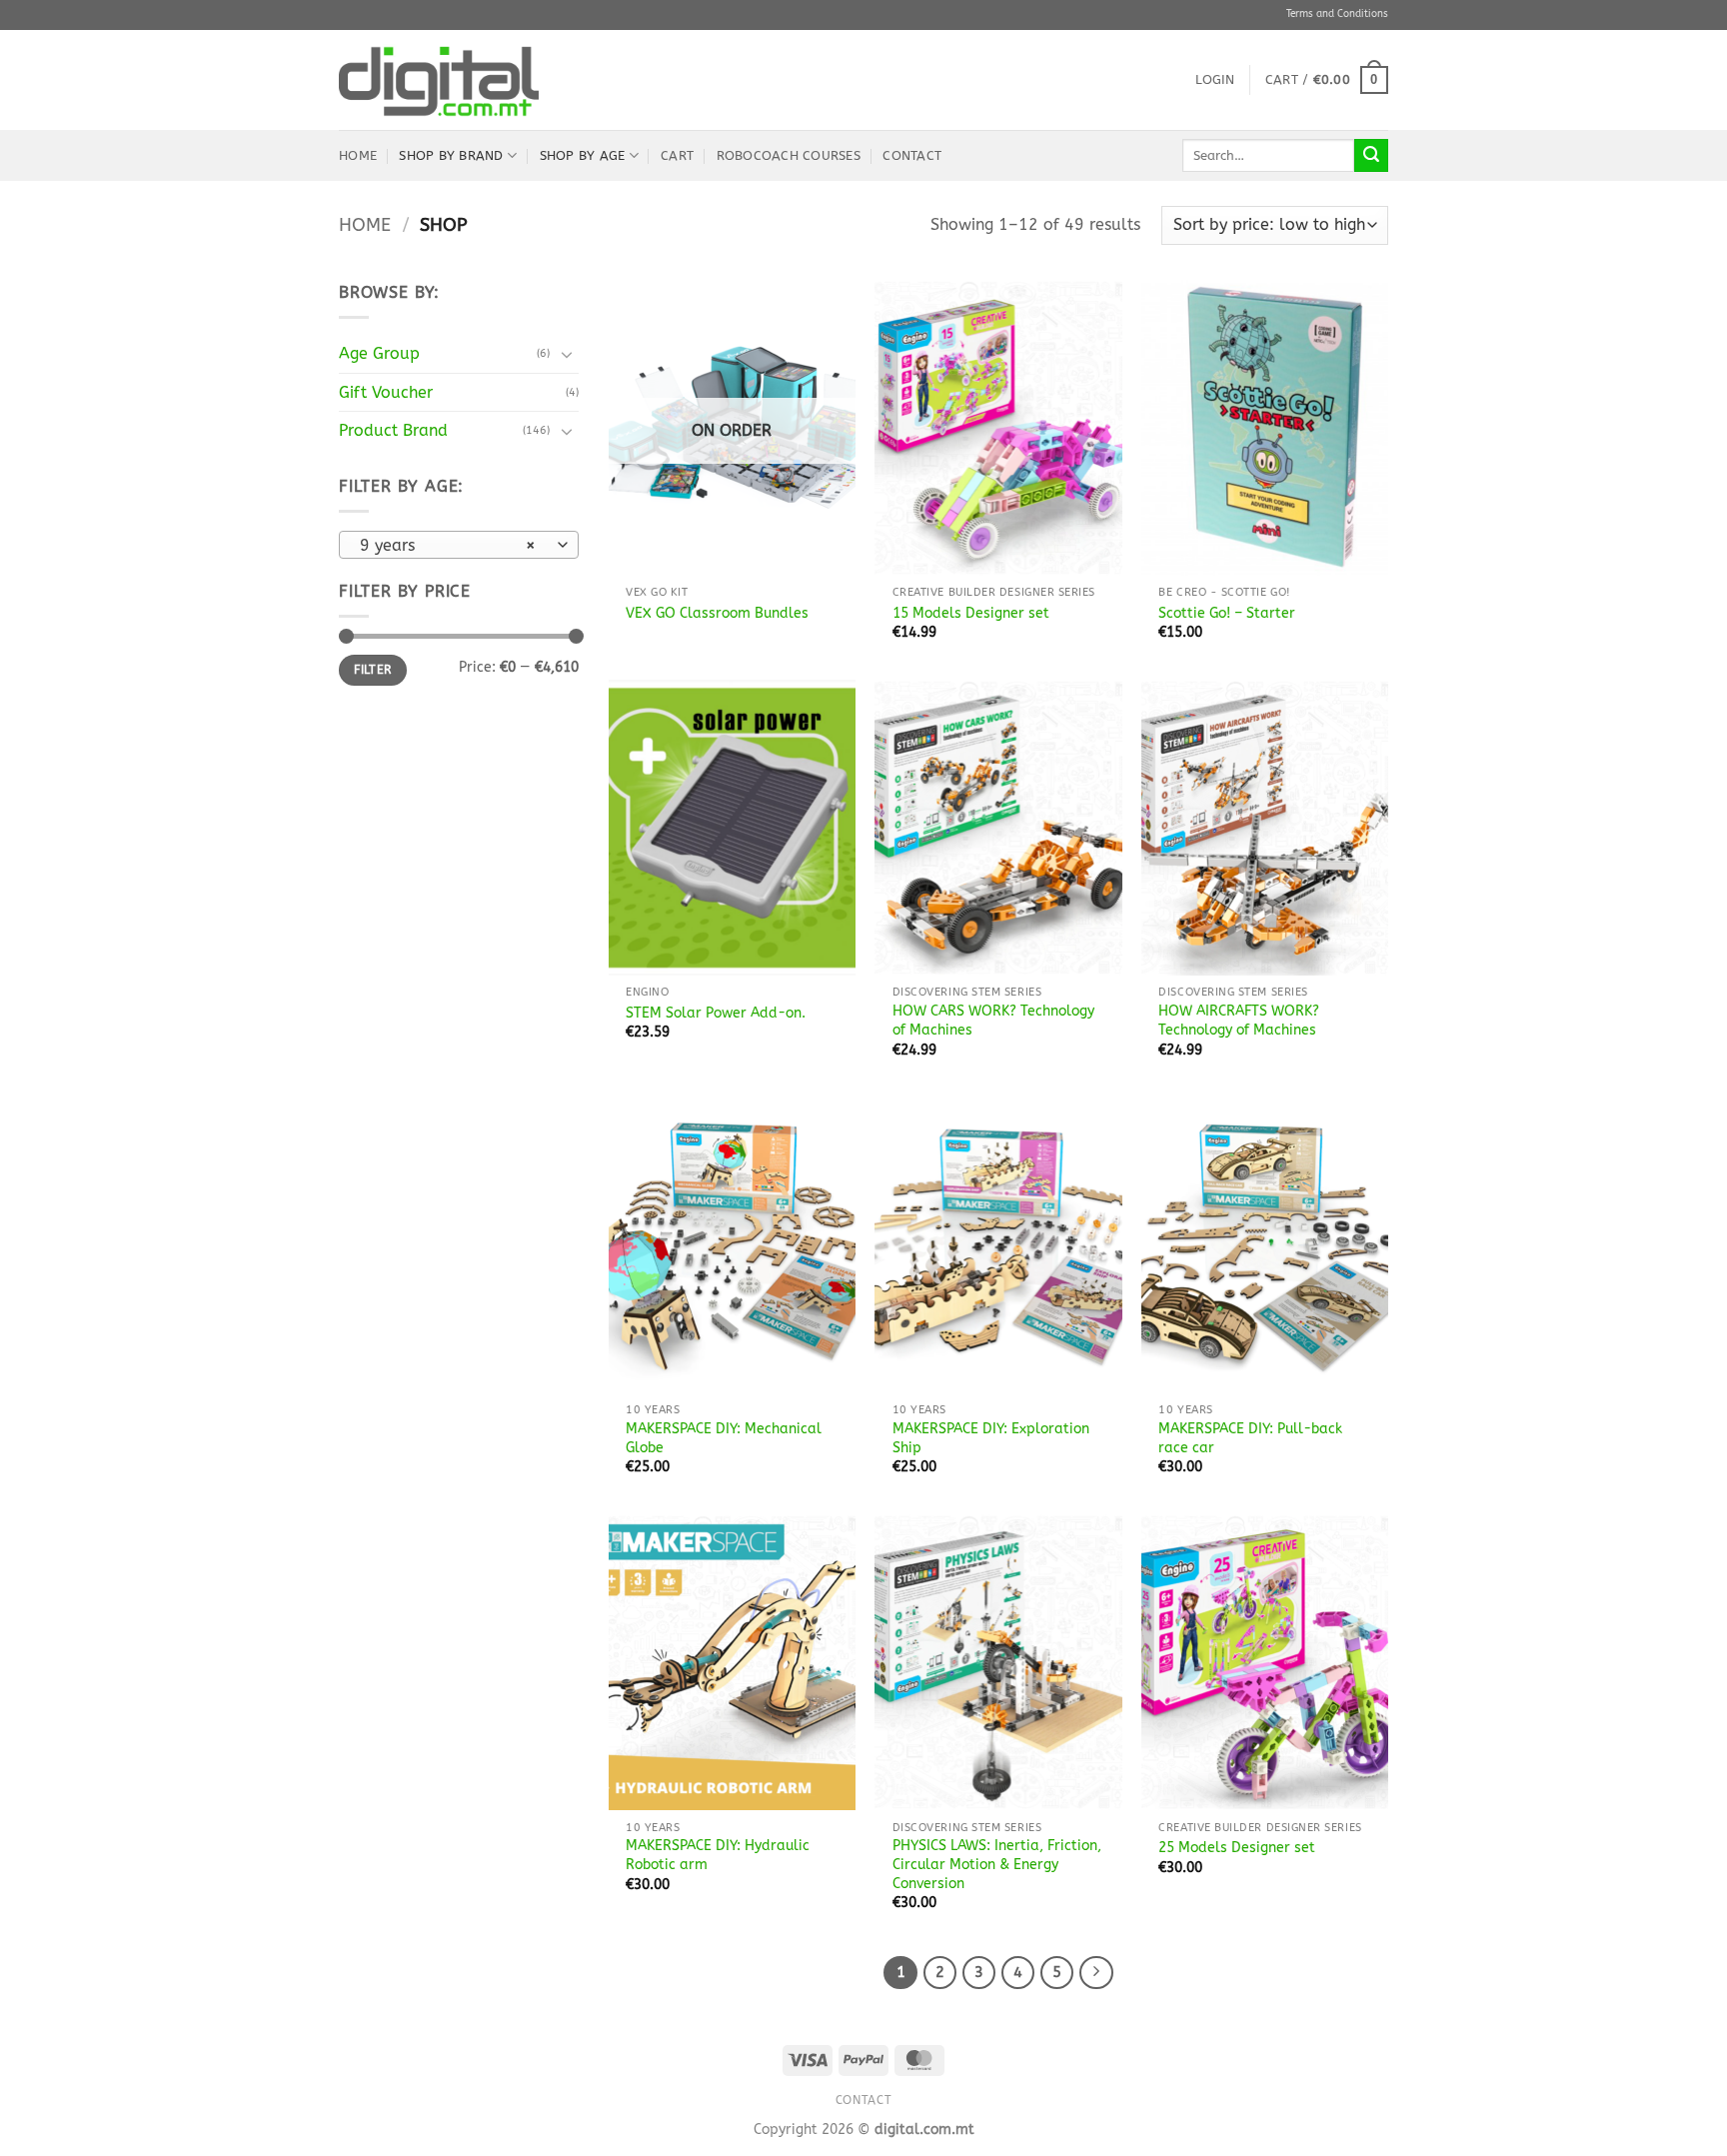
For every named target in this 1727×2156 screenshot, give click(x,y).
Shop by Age (583, 155)
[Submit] (1371, 156)
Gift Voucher (386, 392)
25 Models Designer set (1237, 1848)
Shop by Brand (451, 155)
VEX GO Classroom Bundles (717, 613)
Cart (677, 155)
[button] (1215, 80)
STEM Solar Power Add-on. (716, 1013)
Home (358, 155)
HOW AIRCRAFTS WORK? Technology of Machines (1239, 1021)
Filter (372, 670)
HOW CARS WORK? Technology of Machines (993, 1021)
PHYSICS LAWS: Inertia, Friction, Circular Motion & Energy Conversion (997, 1864)
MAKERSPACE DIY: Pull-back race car (1250, 1438)
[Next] (1096, 1973)
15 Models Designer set (971, 613)
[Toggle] (567, 354)
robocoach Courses (789, 155)
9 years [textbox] (448, 546)
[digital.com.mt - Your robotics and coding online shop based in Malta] (439, 80)
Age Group (379, 353)
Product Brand (393, 430)
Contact (912, 155)
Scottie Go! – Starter (1227, 613)
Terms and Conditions (1337, 14)
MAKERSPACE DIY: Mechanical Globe (724, 1438)
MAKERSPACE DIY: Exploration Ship (991, 1438)
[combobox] (459, 545)
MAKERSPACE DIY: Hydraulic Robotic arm (718, 1855)
